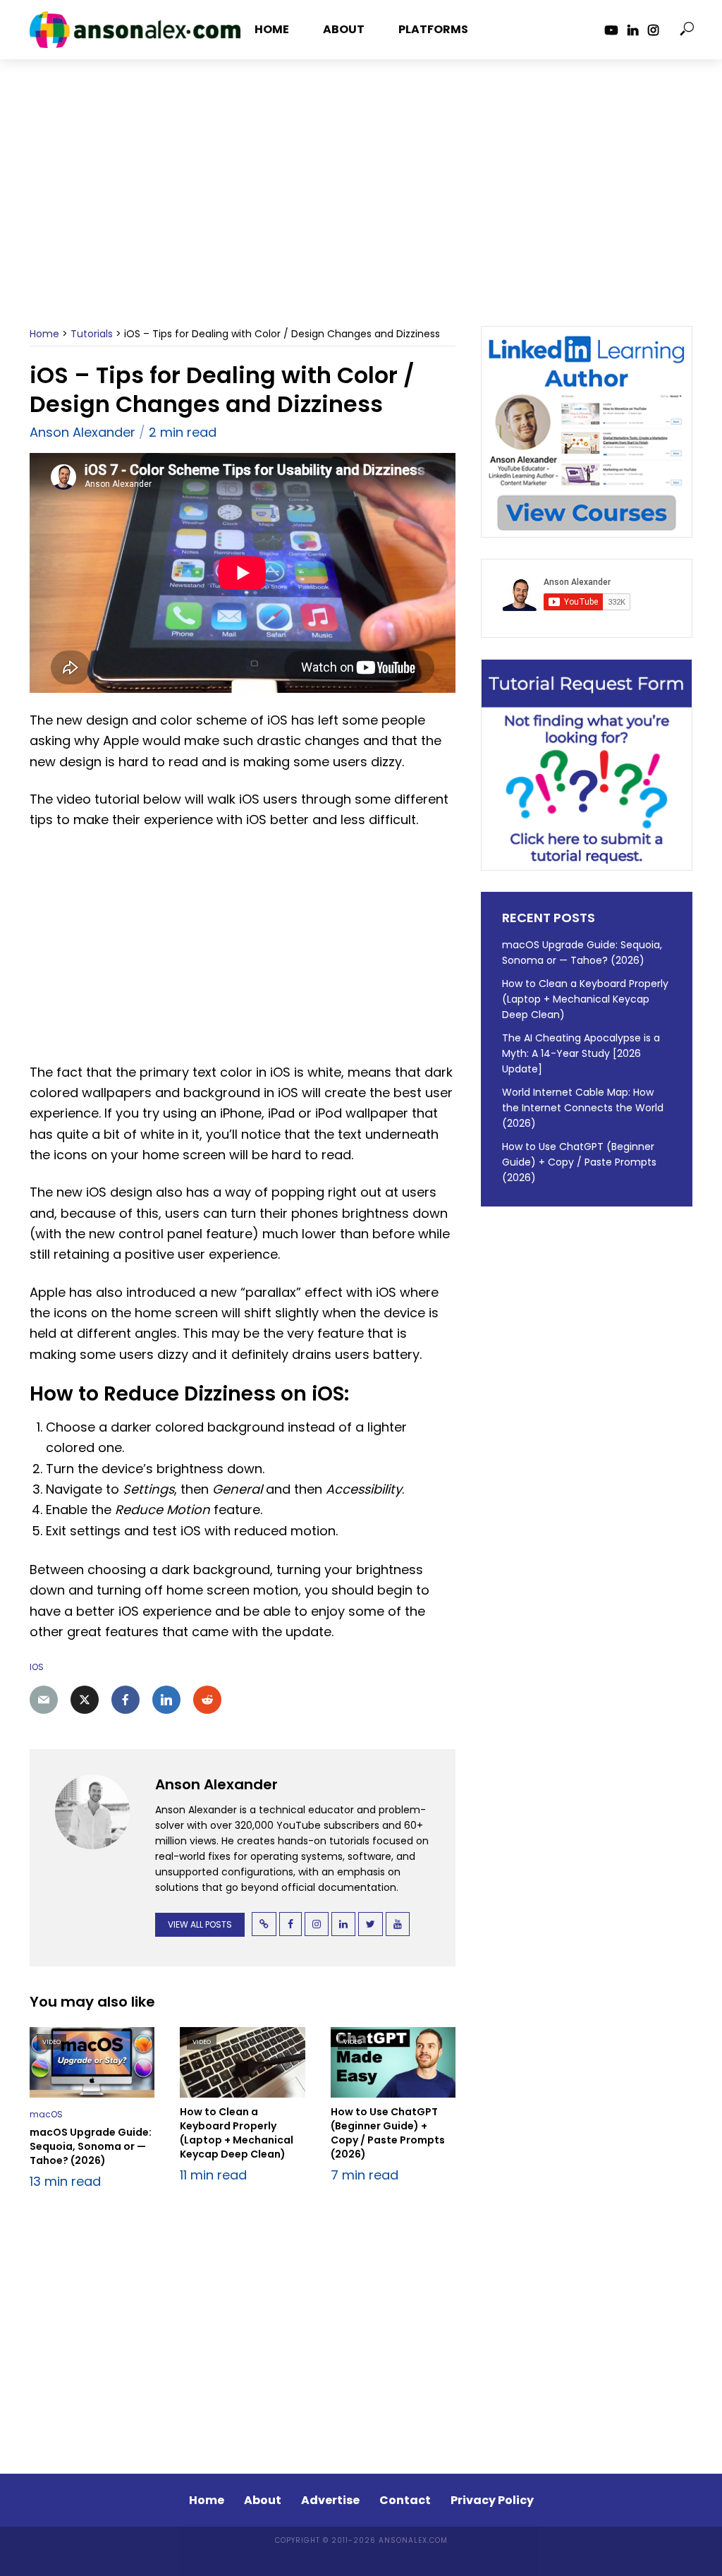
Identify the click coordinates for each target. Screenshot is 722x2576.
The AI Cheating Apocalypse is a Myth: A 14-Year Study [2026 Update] (581, 1053)
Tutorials (92, 334)
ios (37, 1667)
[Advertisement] (361, 210)
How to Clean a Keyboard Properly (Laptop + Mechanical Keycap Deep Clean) (237, 2133)
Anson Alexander (82, 432)
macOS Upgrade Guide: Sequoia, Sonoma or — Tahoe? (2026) (91, 2146)
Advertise (330, 2500)
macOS (46, 2114)
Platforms (433, 29)
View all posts (200, 1924)
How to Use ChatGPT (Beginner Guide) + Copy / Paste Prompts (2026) (388, 2133)
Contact (405, 2500)
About (344, 29)
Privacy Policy (492, 2500)
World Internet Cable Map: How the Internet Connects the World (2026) (583, 1108)
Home (272, 29)
